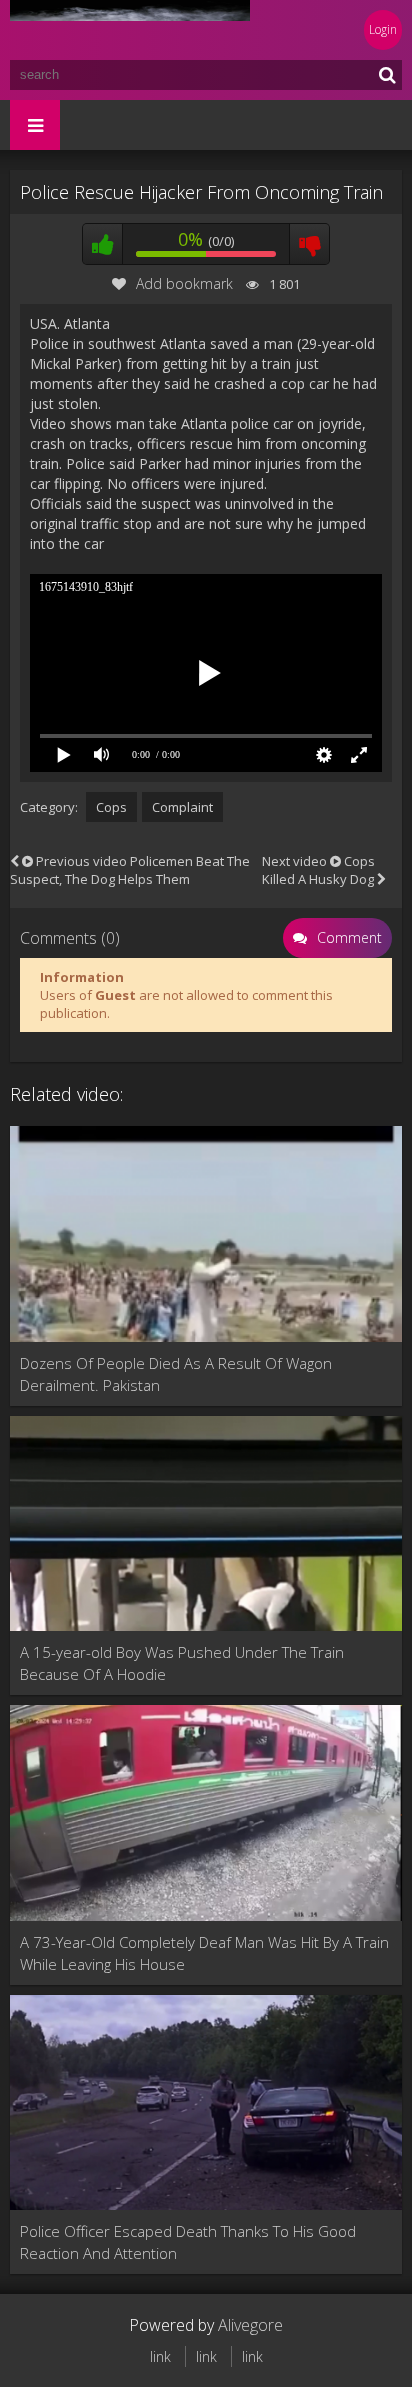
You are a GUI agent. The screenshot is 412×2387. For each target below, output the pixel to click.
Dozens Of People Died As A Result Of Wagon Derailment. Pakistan (176, 1374)
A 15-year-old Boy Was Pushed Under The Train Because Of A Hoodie (182, 1663)
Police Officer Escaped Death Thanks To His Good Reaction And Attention (188, 2242)
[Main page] (130, 30)
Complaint (182, 807)
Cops (111, 807)
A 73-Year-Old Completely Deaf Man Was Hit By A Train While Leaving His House (204, 1953)
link (160, 2356)
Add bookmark (184, 283)
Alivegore (250, 2325)
